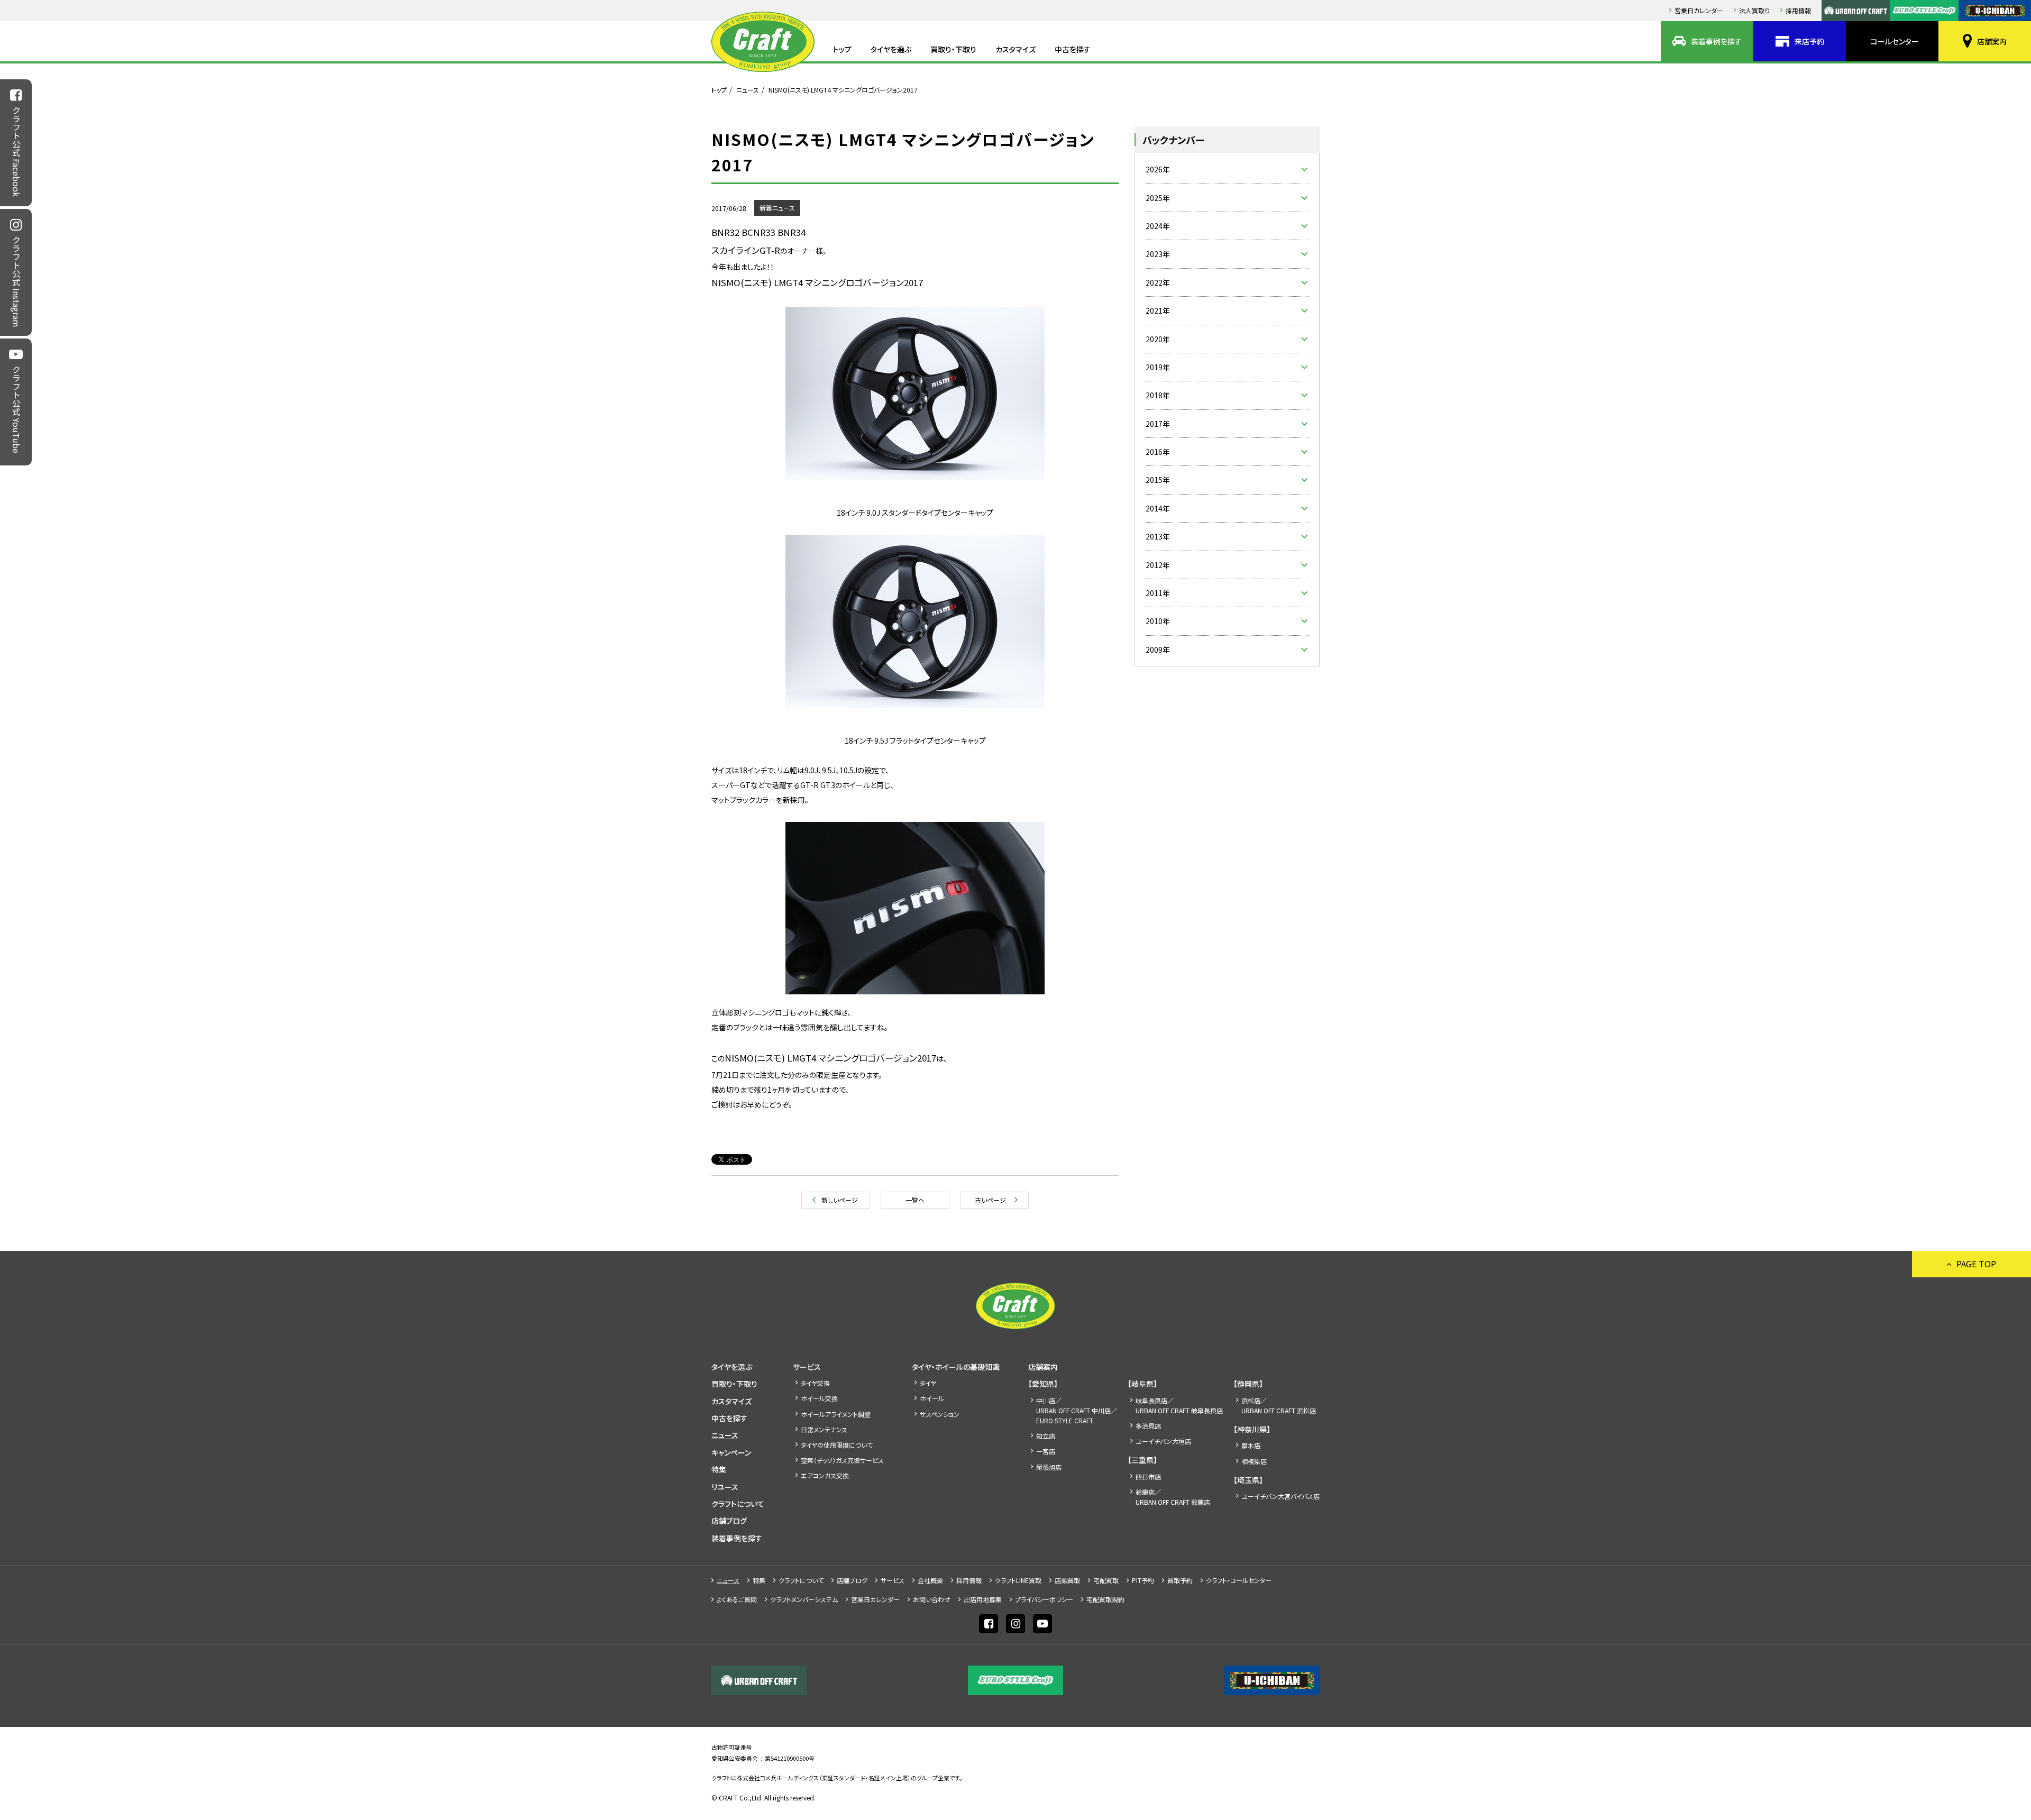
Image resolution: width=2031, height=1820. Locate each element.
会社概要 (930, 1580)
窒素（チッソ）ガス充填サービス (842, 1460)
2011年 (1158, 593)
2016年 (1158, 452)
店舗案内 (1992, 41)
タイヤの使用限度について (837, 1445)
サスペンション (940, 1414)
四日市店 (1148, 1476)
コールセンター (1895, 41)
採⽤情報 (1798, 10)
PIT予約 (1143, 1580)
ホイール (932, 1398)
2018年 (1158, 395)
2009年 (1158, 650)
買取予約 (1180, 1580)
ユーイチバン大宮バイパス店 (1280, 1496)
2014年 (1158, 508)
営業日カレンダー (1699, 10)
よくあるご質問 (737, 1599)
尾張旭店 (1049, 1467)
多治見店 (1148, 1426)
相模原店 (1254, 1461)
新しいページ (840, 1200)
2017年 (1158, 424)
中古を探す (1073, 49)
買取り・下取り (953, 49)
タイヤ (928, 1383)
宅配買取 (1106, 1580)
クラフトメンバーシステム (804, 1599)
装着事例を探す (1716, 41)
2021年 (1158, 310)
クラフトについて (738, 1504)
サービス (807, 1367)
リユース (725, 1487)
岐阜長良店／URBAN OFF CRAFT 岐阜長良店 (1179, 1405)
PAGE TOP (1976, 1264)
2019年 (1158, 367)
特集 (719, 1469)
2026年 (1158, 169)
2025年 (1158, 198)
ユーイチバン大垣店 (1163, 1441)
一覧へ (915, 1200)
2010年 (1158, 621)
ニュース (748, 90)
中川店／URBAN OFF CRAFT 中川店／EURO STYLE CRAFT (1077, 1410)
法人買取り (1754, 10)
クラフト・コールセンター (1239, 1580)
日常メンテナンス (824, 1429)
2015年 (1158, 480)
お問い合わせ (932, 1599)
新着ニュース (777, 208)
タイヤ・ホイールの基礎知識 (956, 1367)
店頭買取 (1067, 1580)
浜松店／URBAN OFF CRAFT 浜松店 (1279, 1405)
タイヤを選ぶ (891, 49)
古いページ (990, 1200)
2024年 (1158, 226)
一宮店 (1046, 1451)
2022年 (1158, 282)
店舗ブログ (729, 1521)
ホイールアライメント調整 (836, 1414)
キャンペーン (731, 1452)
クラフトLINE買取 (1018, 1580)
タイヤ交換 (815, 1383)
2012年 (1158, 565)
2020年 (1158, 339)
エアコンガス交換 (825, 1475)
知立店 (1046, 1436)
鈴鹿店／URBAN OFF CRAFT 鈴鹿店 (1173, 1497)
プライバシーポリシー (1044, 1599)
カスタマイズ (1015, 49)
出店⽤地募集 (983, 1599)
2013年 (1158, 536)
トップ (842, 49)
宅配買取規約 (1105, 1599)
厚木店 (1251, 1445)
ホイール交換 (819, 1398)
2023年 (1158, 254)
